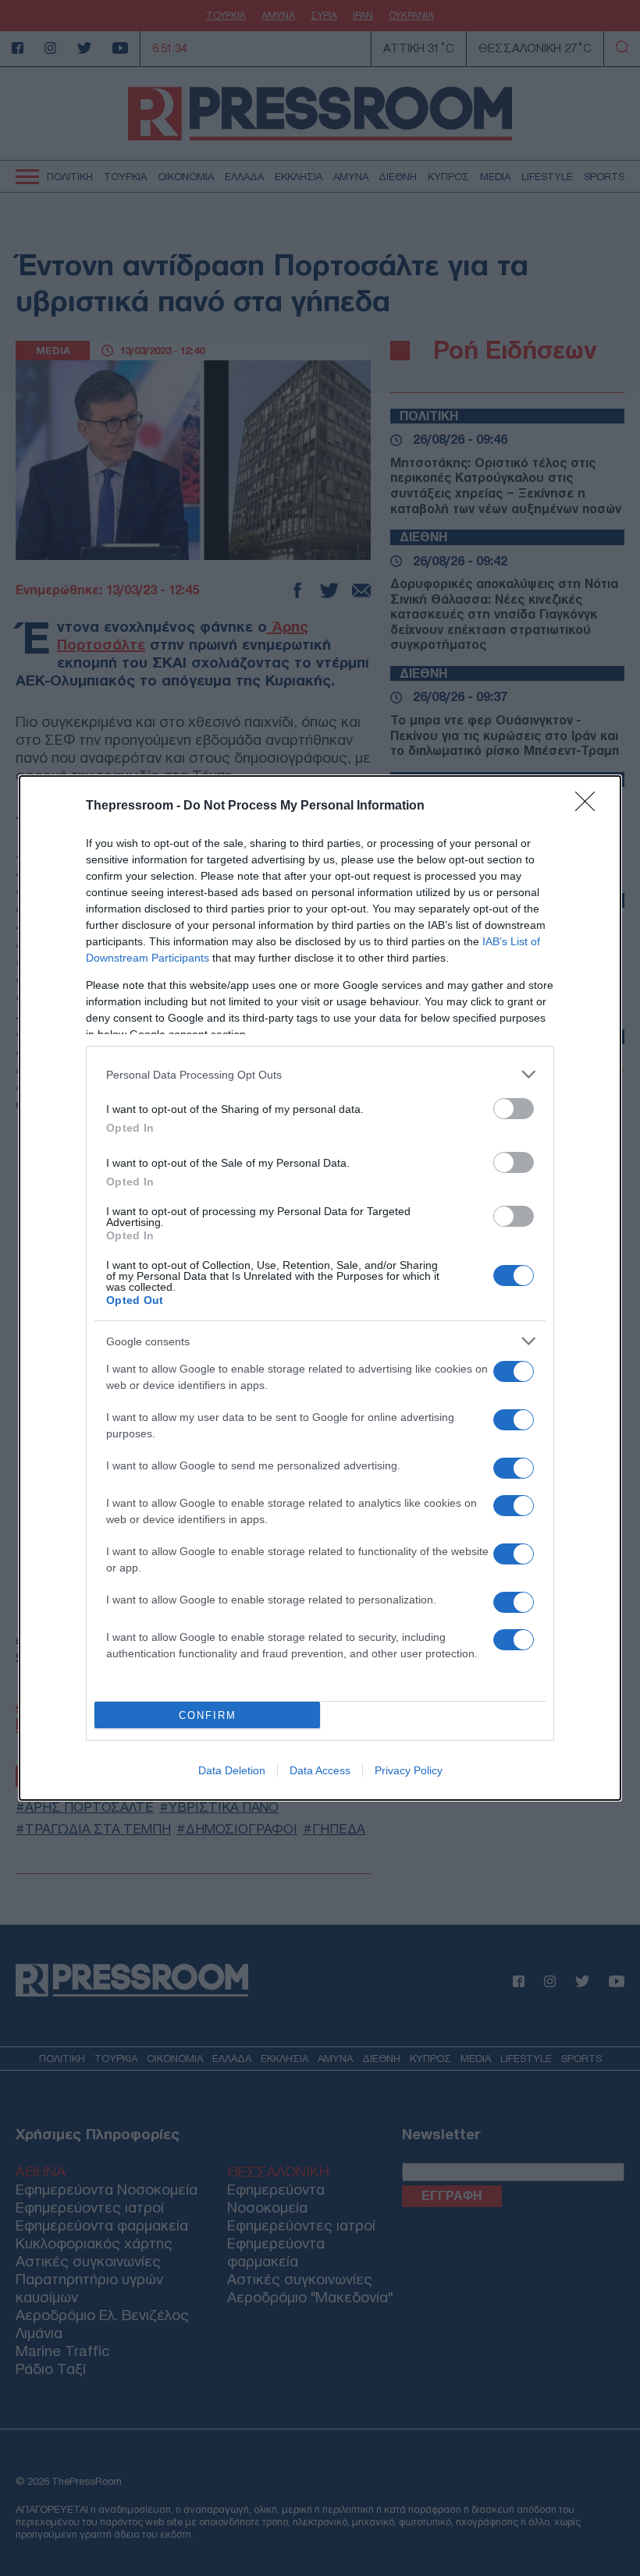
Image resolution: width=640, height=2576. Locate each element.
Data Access (320, 1770)
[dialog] (320, 1288)
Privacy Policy (409, 1770)
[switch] (514, 1109)
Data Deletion (232, 1770)
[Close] (590, 806)
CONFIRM (208, 1715)
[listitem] (320, 1074)
